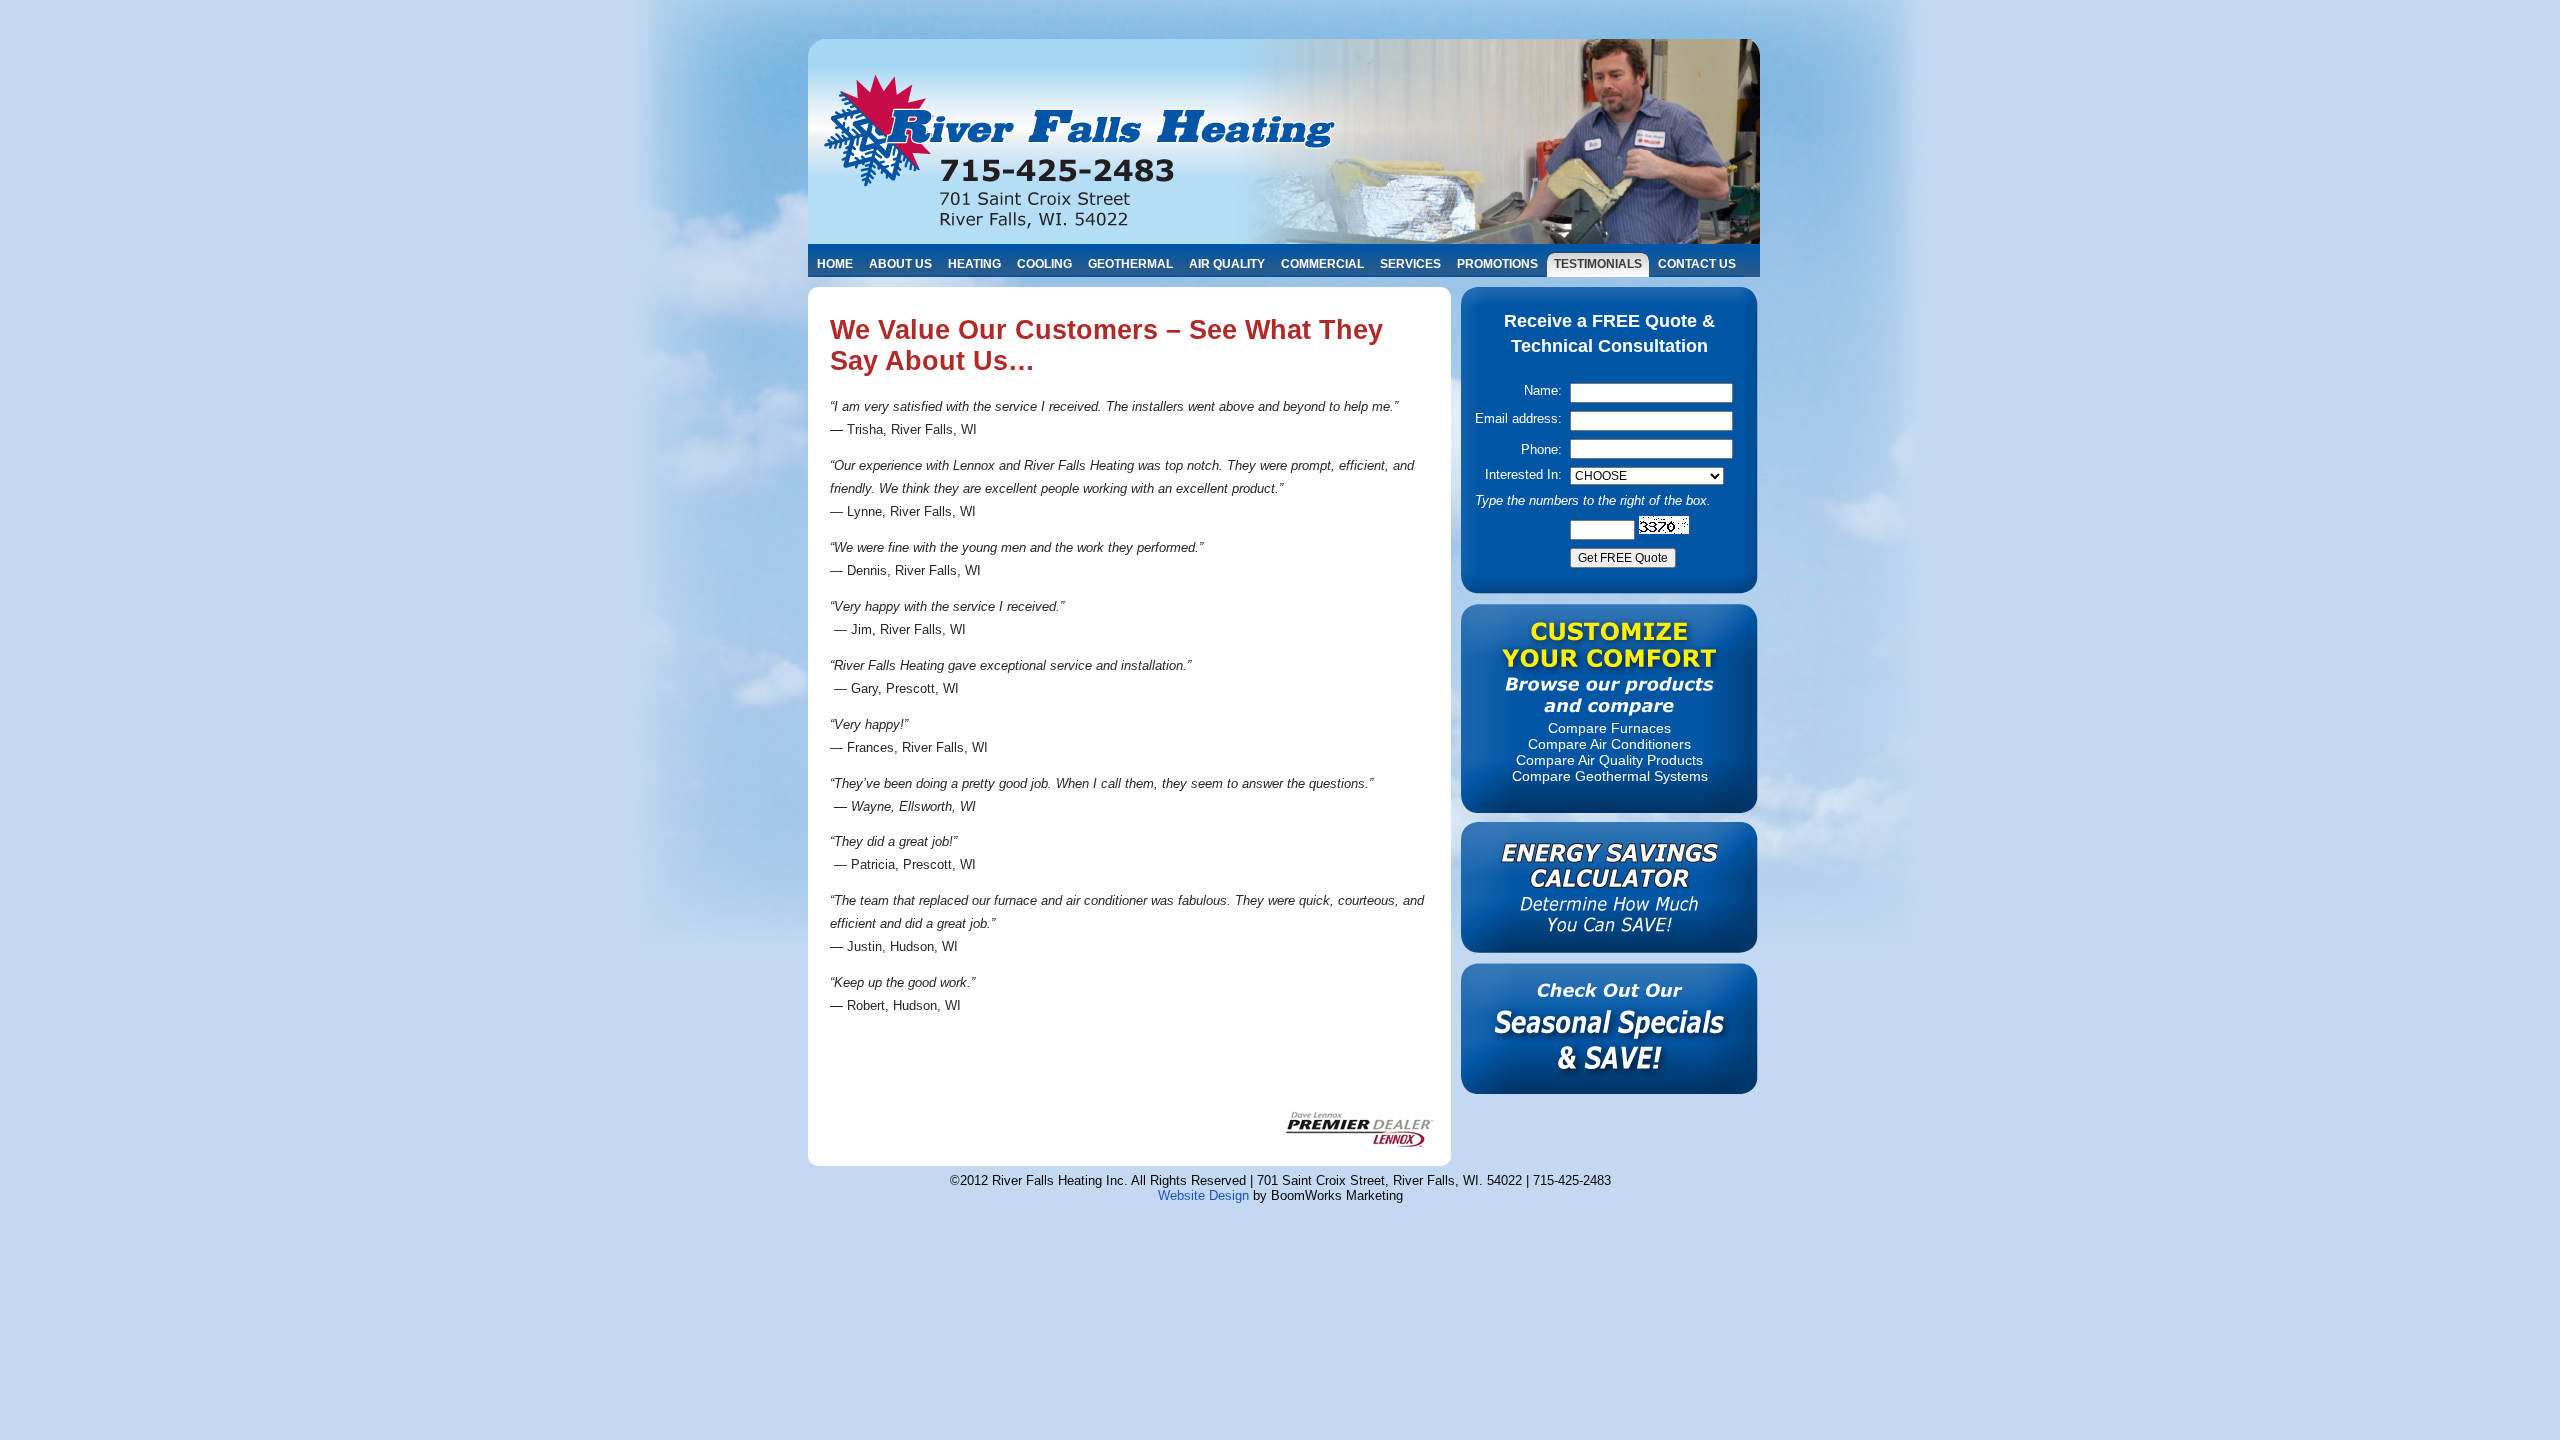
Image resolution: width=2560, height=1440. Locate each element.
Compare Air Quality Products (1609, 760)
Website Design (1203, 1195)
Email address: (1518, 418)
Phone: (1541, 449)
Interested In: (1523, 474)
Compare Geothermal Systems (1610, 776)
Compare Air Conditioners (1609, 744)
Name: (1543, 390)
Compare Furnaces (1609, 728)
